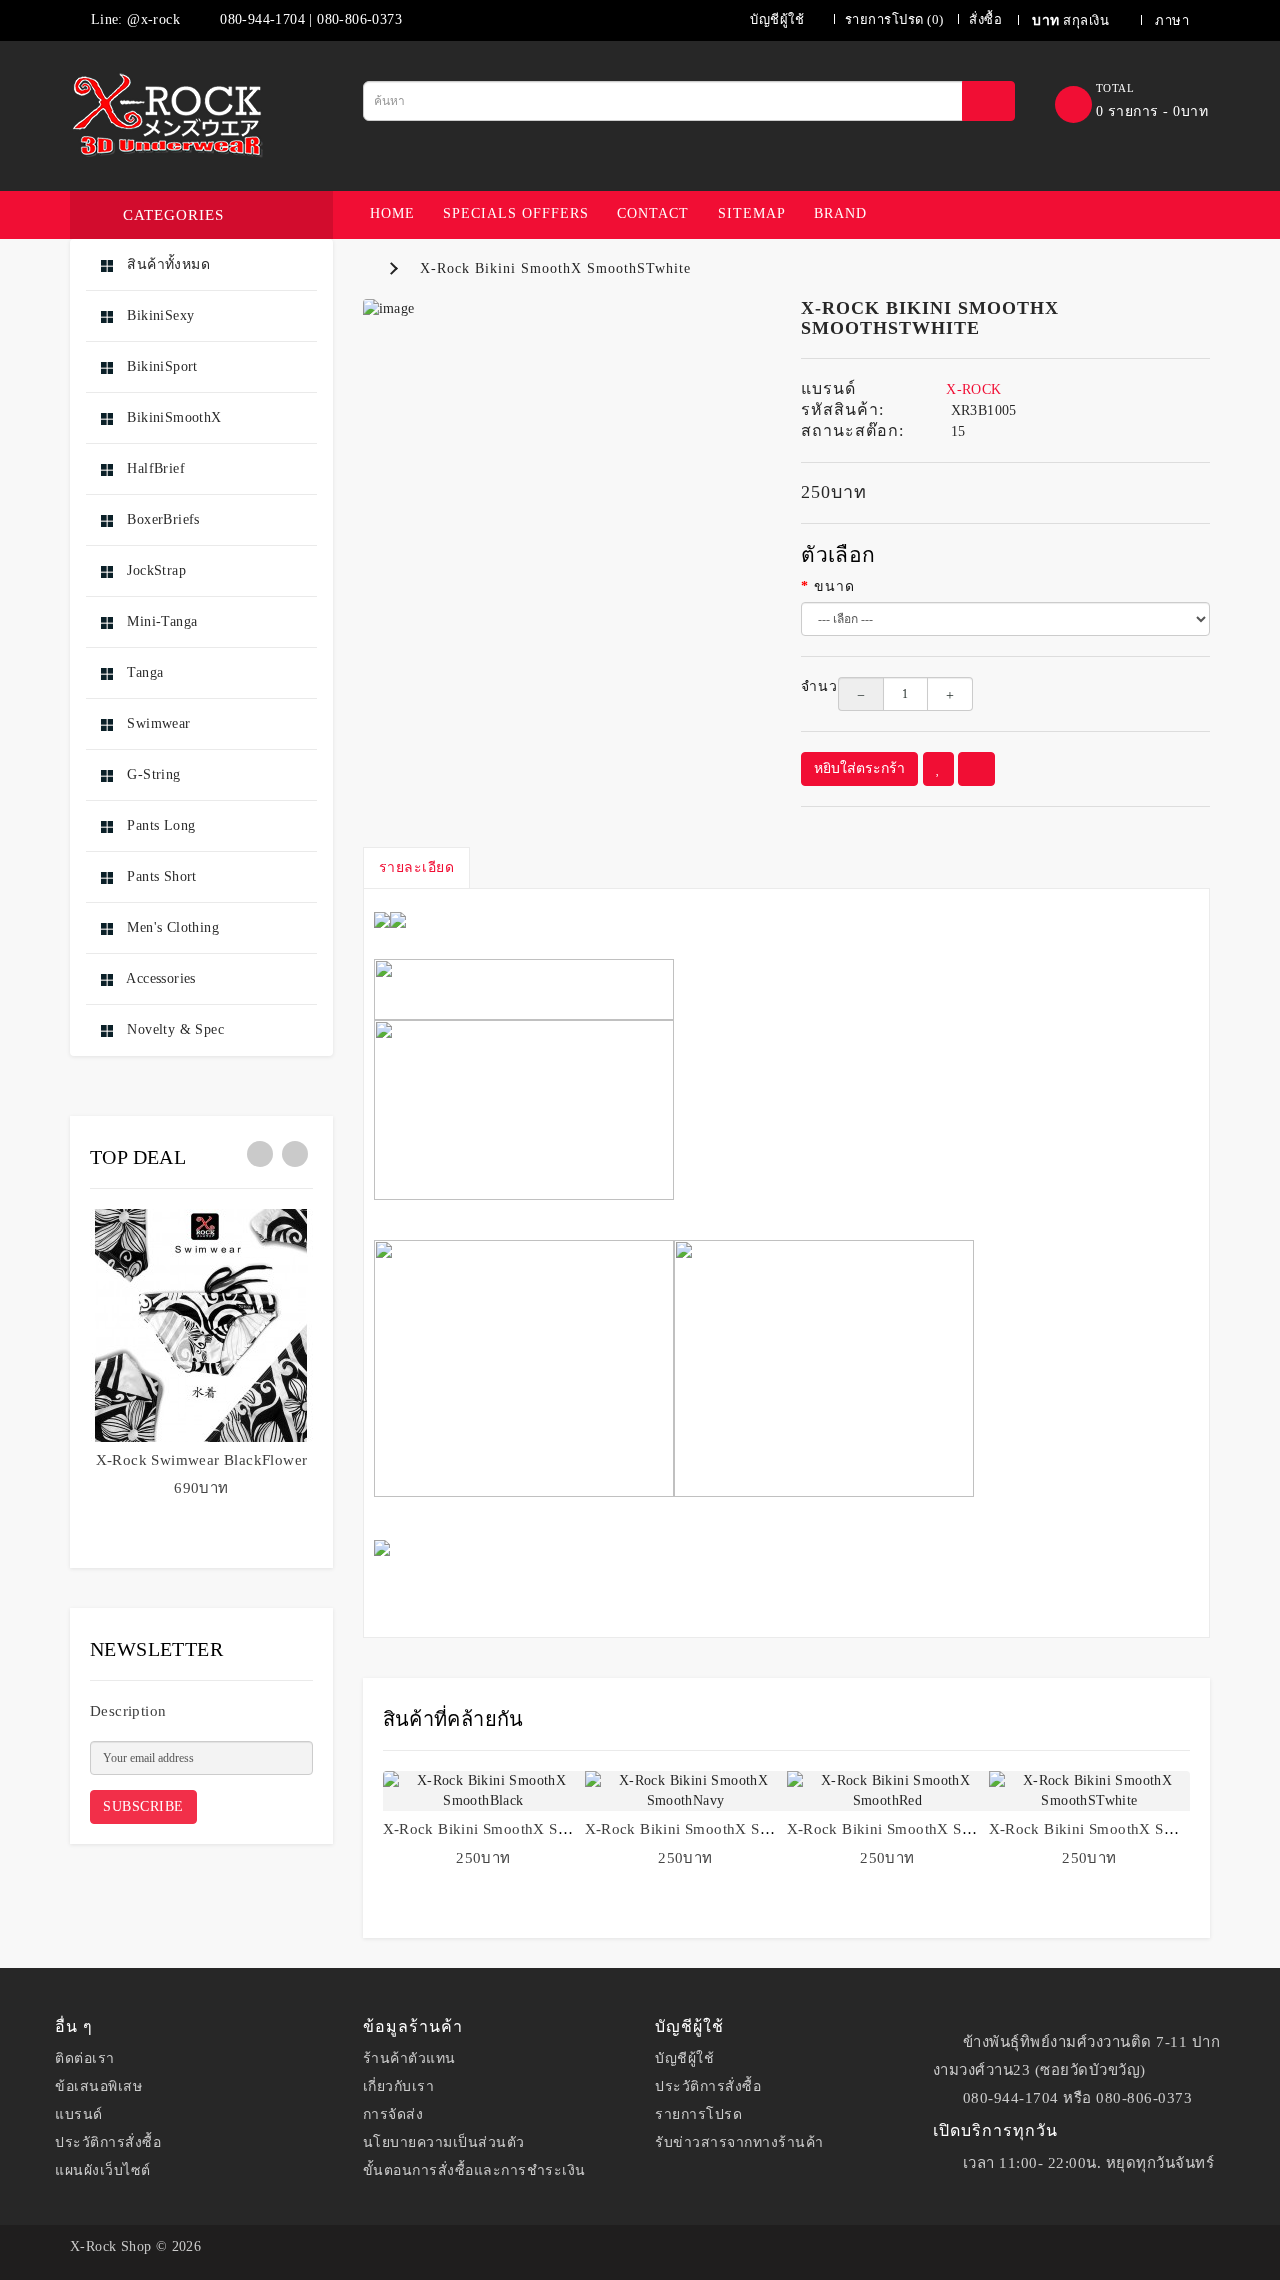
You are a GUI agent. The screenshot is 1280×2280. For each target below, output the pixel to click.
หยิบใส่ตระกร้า (859, 768)
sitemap (752, 213)
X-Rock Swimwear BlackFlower (202, 1460)
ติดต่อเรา (85, 2058)
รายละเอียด (417, 867)
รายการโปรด (698, 2114)
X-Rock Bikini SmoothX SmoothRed (908, 1829)
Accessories (159, 978)
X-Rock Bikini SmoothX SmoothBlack (510, 1829)
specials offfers (516, 213)
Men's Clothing (171, 927)
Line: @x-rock (133, 19)
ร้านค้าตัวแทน (409, 2058)
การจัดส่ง (393, 2114)
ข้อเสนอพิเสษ (98, 2086)
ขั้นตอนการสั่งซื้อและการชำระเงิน (474, 2170)
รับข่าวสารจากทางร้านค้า (739, 2142)
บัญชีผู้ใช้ (684, 2058)
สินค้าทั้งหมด (166, 264)
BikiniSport (160, 366)
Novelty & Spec (173, 1029)
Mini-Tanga (160, 621)
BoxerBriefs (161, 519)
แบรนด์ (79, 2114)
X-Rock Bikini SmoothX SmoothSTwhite (555, 268)
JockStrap (154, 570)
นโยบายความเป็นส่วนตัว (444, 2142)
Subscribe (143, 1806)
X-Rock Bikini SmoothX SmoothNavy (711, 1829)
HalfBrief (154, 468)
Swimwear (157, 723)
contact (653, 213)
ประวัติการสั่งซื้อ (108, 2142)
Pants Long (159, 825)
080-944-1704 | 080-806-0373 (309, 19)
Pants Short (160, 876)
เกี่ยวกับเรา (399, 2086)
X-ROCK (973, 389)
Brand (840, 213)
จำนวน (804, 686)
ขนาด (834, 586)
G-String (152, 774)
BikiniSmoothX (172, 417)
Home (392, 213)
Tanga (143, 672)
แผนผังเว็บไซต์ (103, 2170)
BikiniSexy (158, 315)
